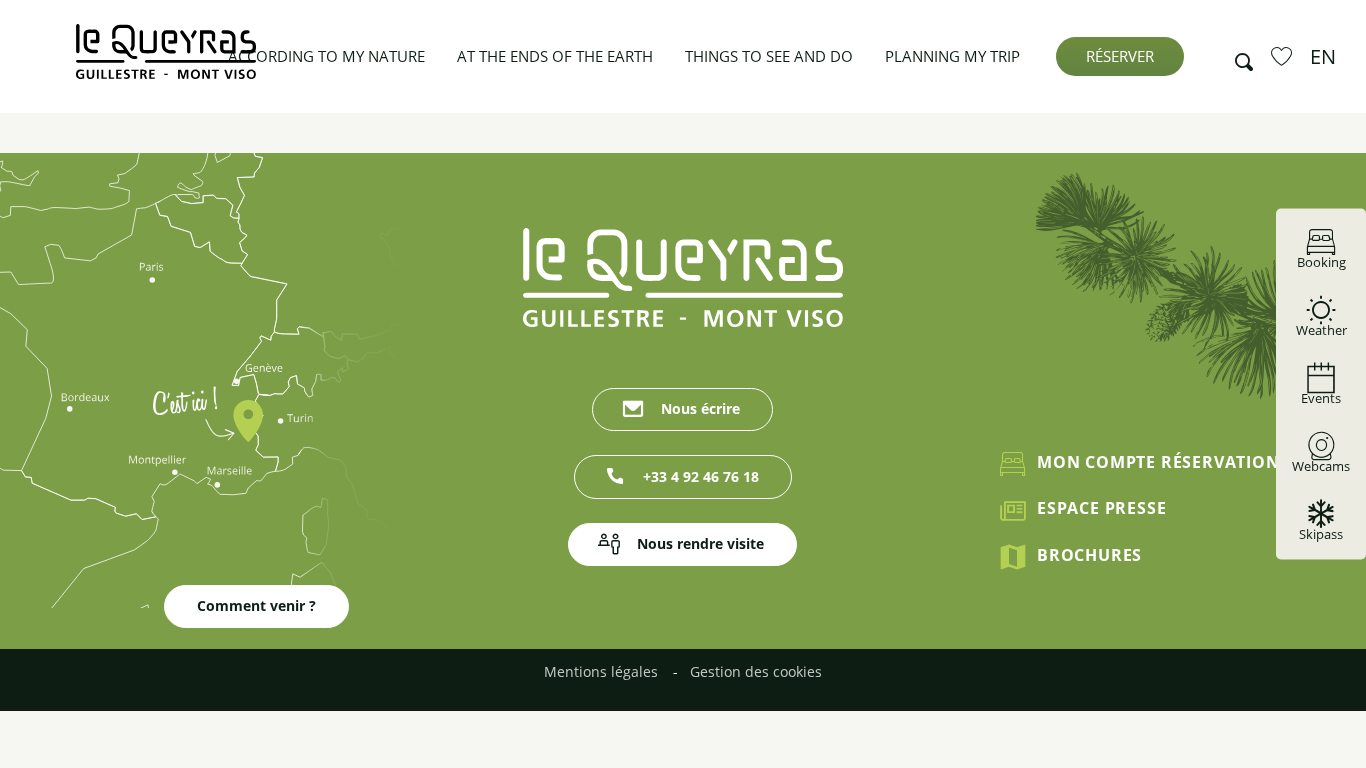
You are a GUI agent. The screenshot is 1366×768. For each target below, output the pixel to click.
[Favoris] (1284, 56)
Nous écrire (700, 408)
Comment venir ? (256, 605)
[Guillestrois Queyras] (166, 61)
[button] (1238, 57)
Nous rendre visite (700, 543)
